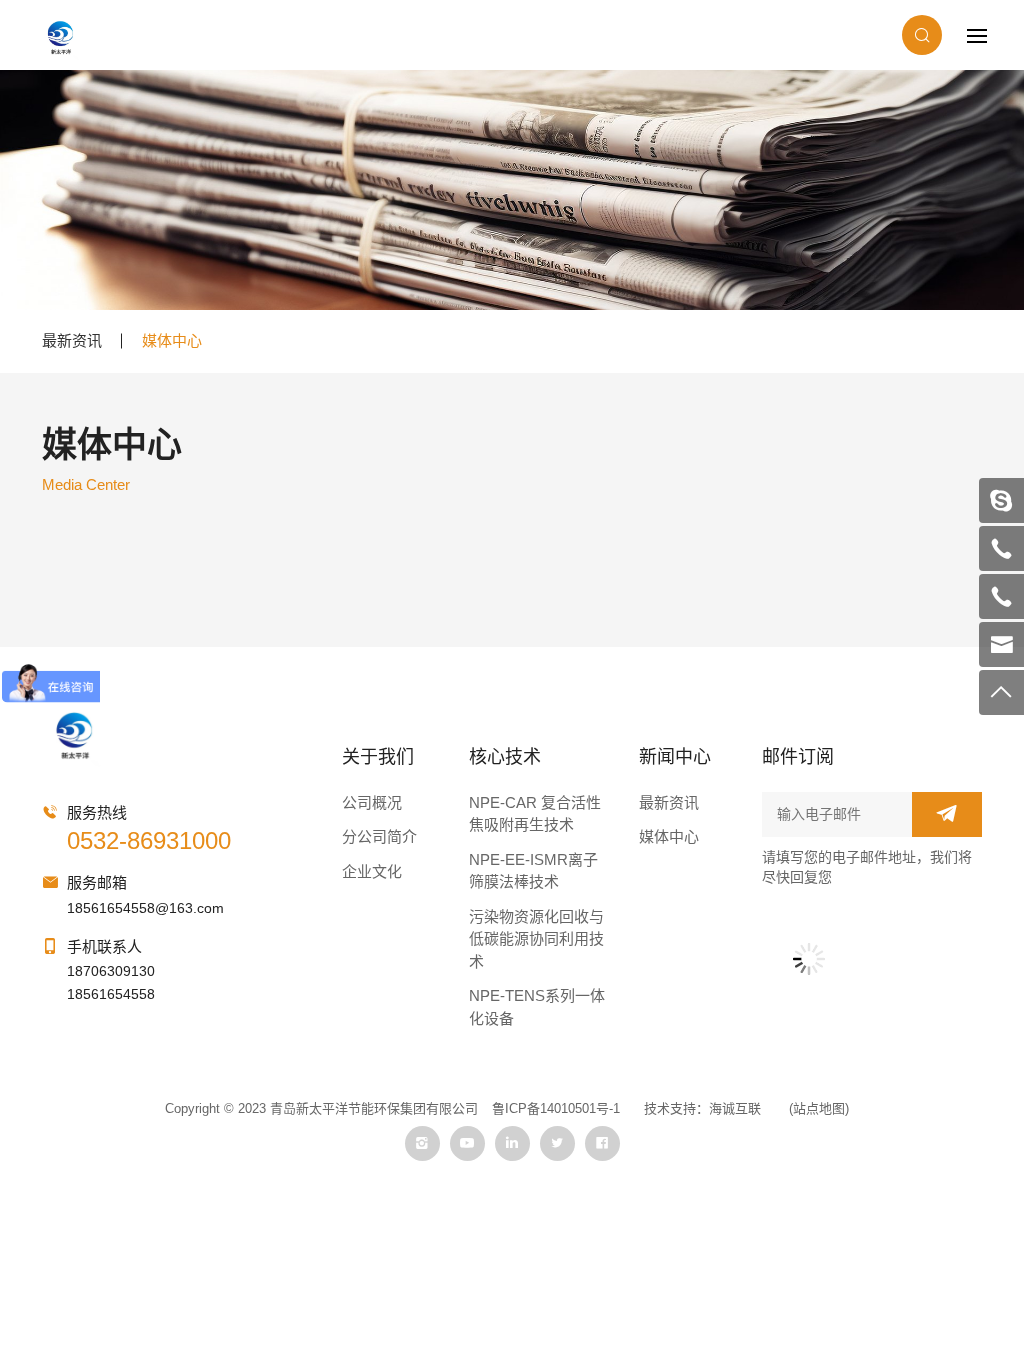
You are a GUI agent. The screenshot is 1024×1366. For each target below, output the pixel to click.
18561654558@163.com (145, 908)
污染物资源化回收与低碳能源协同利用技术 (536, 939)
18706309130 (111, 971)
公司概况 (372, 802)
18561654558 (111, 994)
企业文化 (372, 871)
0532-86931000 (149, 840)
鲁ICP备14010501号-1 (556, 1108)
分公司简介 (379, 836)
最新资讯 (72, 340)
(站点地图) (819, 1108)
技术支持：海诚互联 (702, 1108)
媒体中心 (172, 340)
